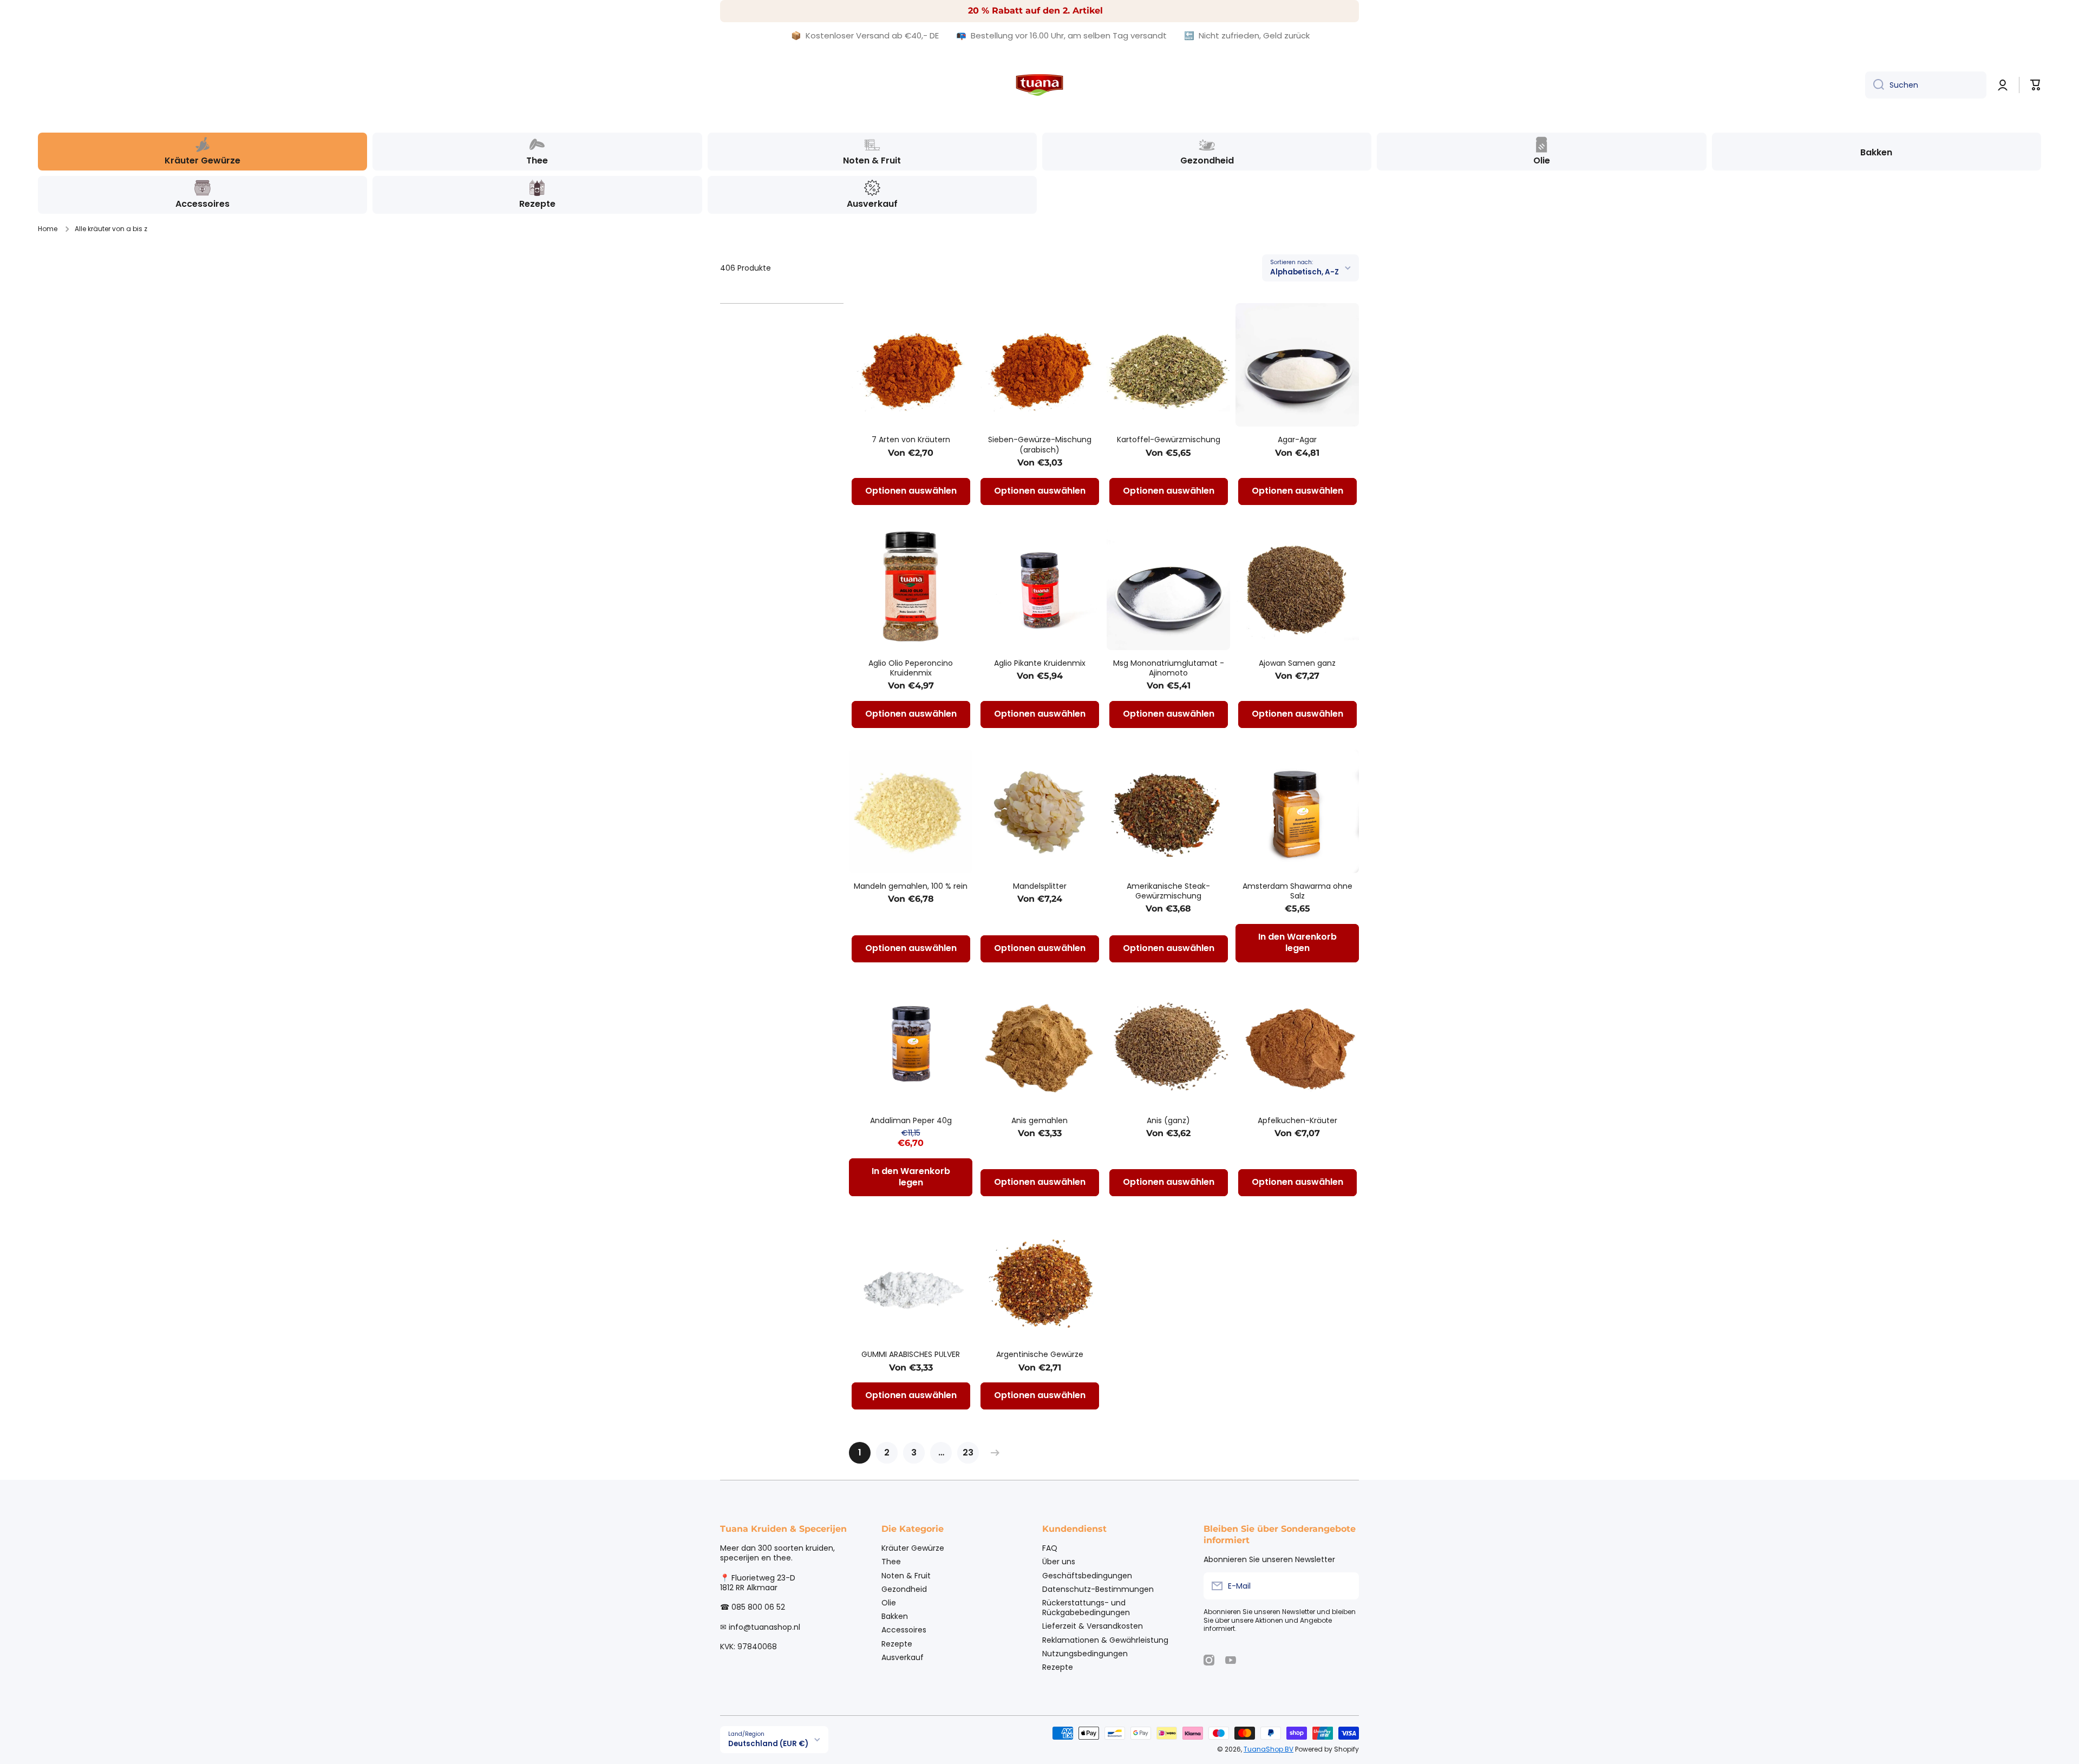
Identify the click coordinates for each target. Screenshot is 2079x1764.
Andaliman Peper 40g (911, 1120)
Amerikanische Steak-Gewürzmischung (1168, 891)
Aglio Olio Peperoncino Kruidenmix (911, 668)
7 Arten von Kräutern (911, 440)
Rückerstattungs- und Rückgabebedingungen (1086, 1607)
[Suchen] (1875, 85)
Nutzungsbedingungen (1085, 1653)
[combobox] (1926, 85)
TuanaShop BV (1269, 1749)
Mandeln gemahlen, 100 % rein (911, 886)
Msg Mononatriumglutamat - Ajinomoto (1169, 668)
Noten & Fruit (906, 1575)
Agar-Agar (1297, 440)
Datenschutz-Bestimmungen (1098, 1589)
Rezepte (897, 1644)
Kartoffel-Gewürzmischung (1169, 440)
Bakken (895, 1616)
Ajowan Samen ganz (1297, 663)
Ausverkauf (903, 1657)
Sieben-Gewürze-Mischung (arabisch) (1040, 444)
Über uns (1059, 1561)
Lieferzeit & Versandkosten (1093, 1626)
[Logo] (1039, 85)
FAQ (1050, 1548)
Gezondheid (904, 1589)
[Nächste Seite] (992, 1453)
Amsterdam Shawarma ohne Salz (1297, 891)
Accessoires (904, 1629)
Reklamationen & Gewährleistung (1105, 1640)
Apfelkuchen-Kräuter (1297, 1120)
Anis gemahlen (1039, 1120)
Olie (889, 1602)
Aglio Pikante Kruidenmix (1040, 663)
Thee (891, 1561)
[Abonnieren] (1345, 1586)
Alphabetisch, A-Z (1305, 272)
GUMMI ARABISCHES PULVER (911, 1354)
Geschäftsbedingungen (1087, 1575)
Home (48, 229)
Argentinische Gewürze (1040, 1354)
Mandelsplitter (1040, 886)
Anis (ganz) (1168, 1120)
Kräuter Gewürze (913, 1548)
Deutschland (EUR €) (768, 1744)
